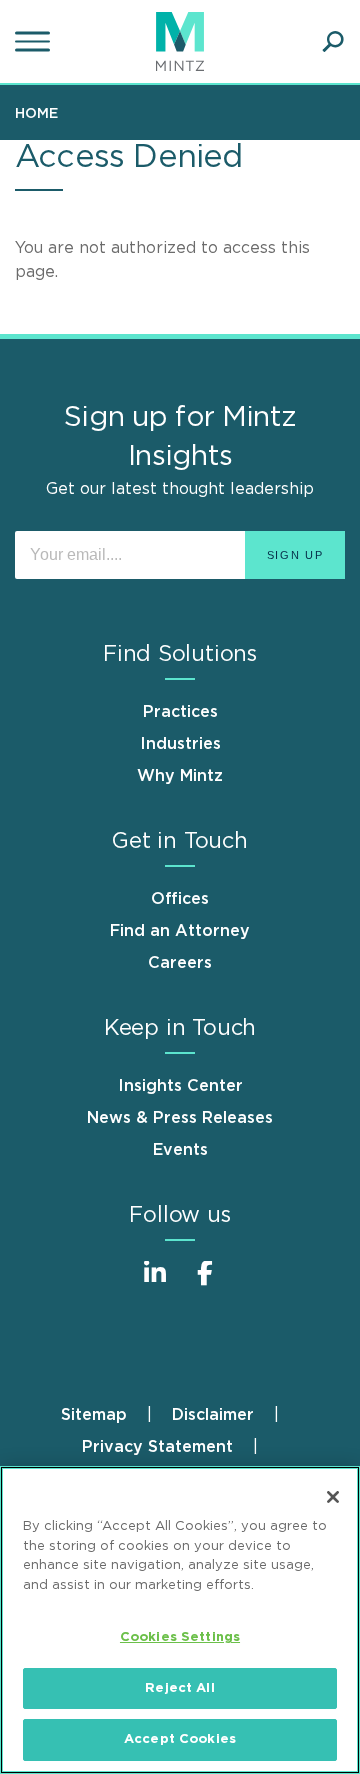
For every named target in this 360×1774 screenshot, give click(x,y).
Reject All (179, 1688)
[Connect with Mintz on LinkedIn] (155, 1283)
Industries (180, 744)
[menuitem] (41, 113)
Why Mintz (180, 776)
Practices (180, 712)
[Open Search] (333, 42)
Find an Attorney (180, 931)
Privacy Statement (157, 1447)
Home (36, 114)
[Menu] (35, 42)
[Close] (333, 1497)
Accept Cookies (180, 1739)
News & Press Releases (180, 1118)
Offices (180, 899)
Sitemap (94, 1415)
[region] (180, 1620)
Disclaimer (213, 1415)
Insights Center (180, 1086)
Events (180, 1150)
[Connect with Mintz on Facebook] (205, 1283)
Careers (180, 963)
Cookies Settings (180, 1637)
